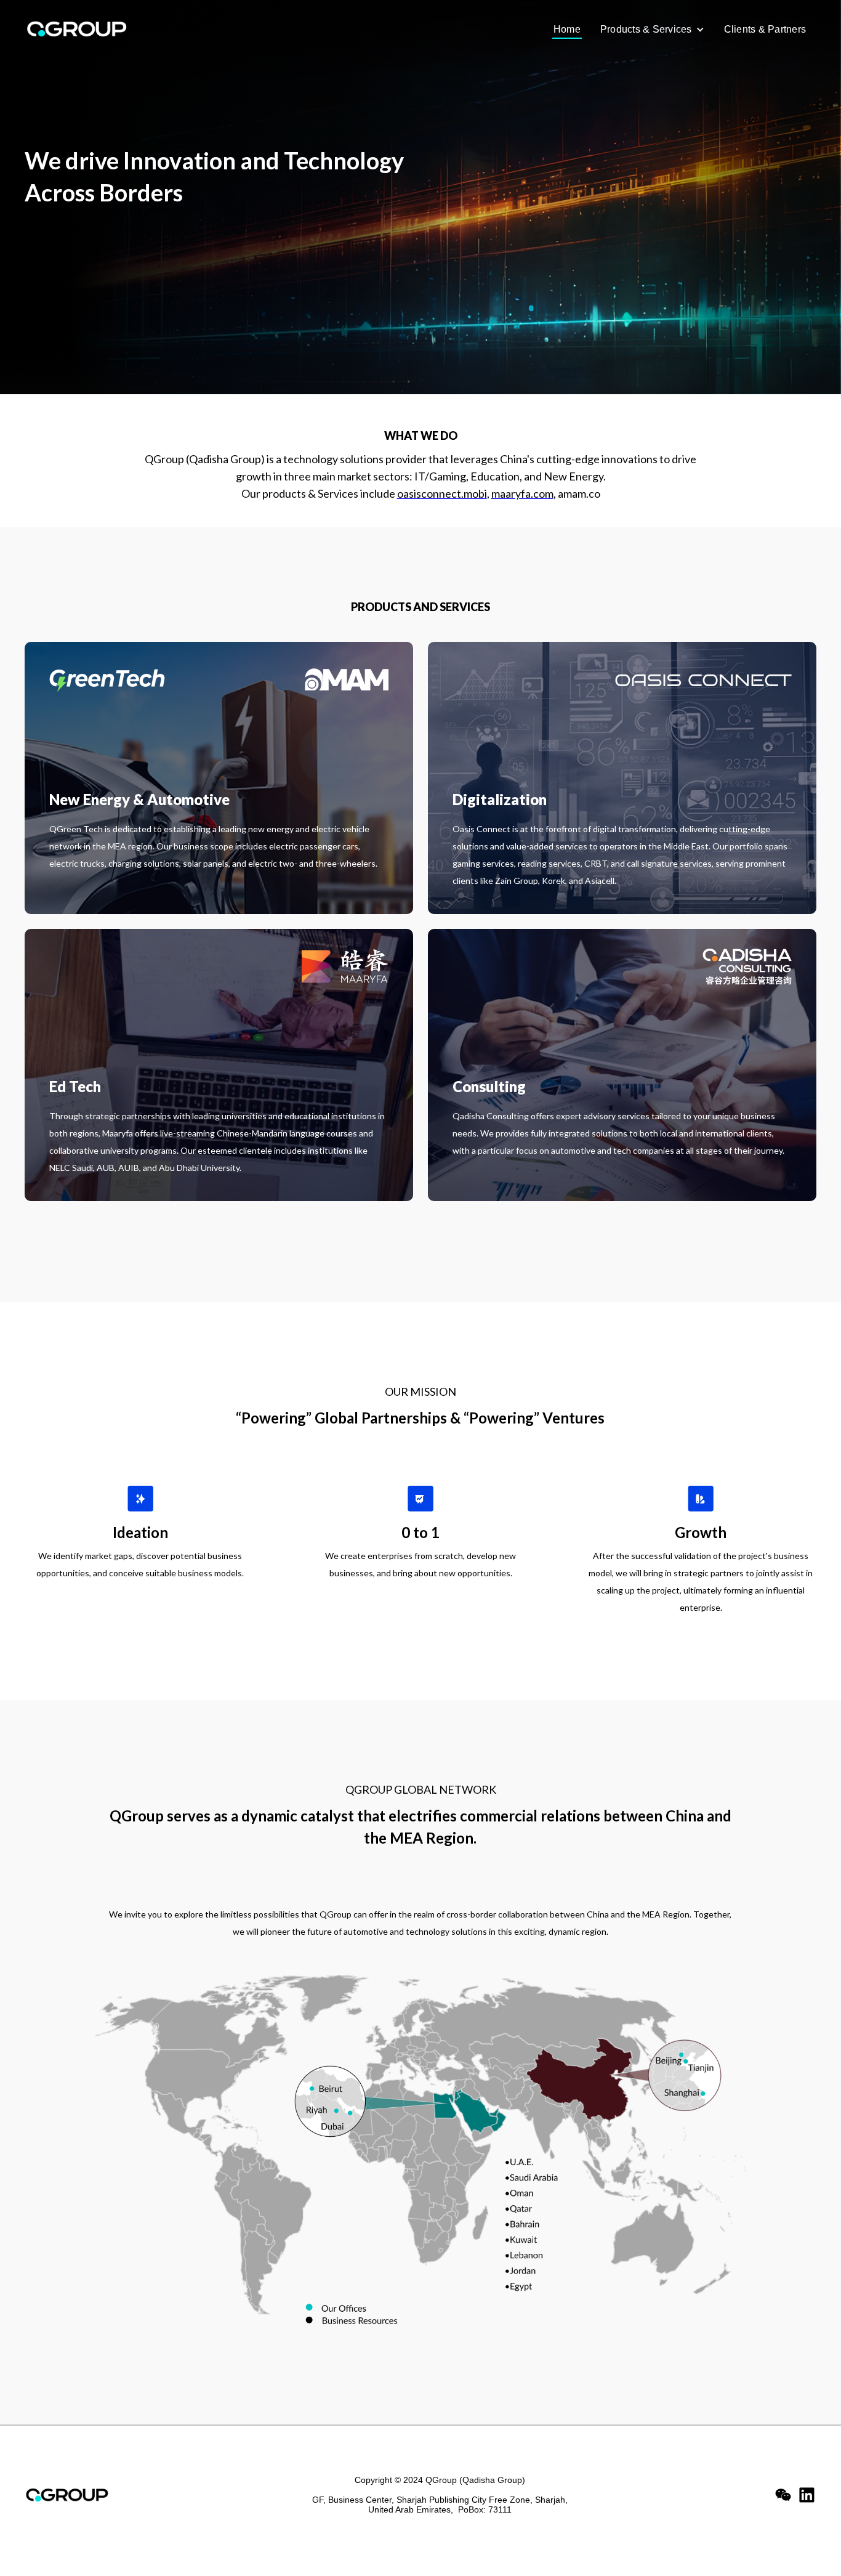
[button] (652, 30)
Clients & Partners (765, 29)
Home (567, 29)
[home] (90, 29)
